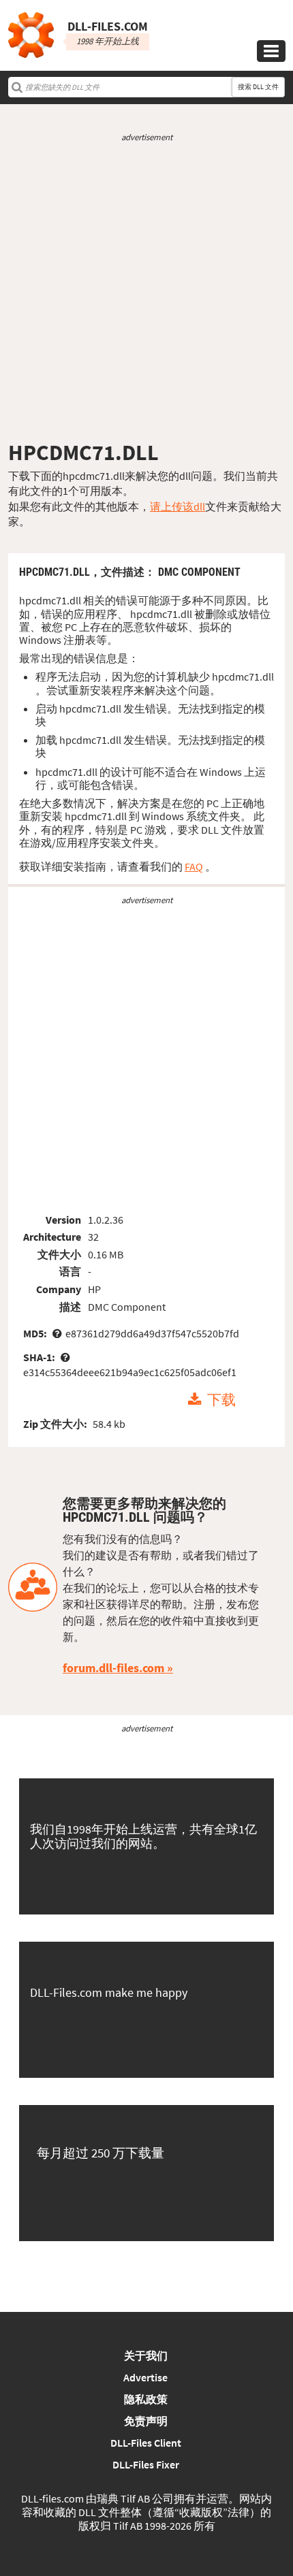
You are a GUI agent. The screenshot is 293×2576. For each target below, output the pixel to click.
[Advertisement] (146, 291)
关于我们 (146, 2355)
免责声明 (146, 2421)
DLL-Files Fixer (146, 2464)
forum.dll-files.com (113, 1668)
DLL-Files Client (146, 2443)
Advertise (145, 2377)
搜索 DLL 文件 (258, 87)
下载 (221, 1400)
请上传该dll (178, 506)
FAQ (194, 866)
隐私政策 (146, 2399)
